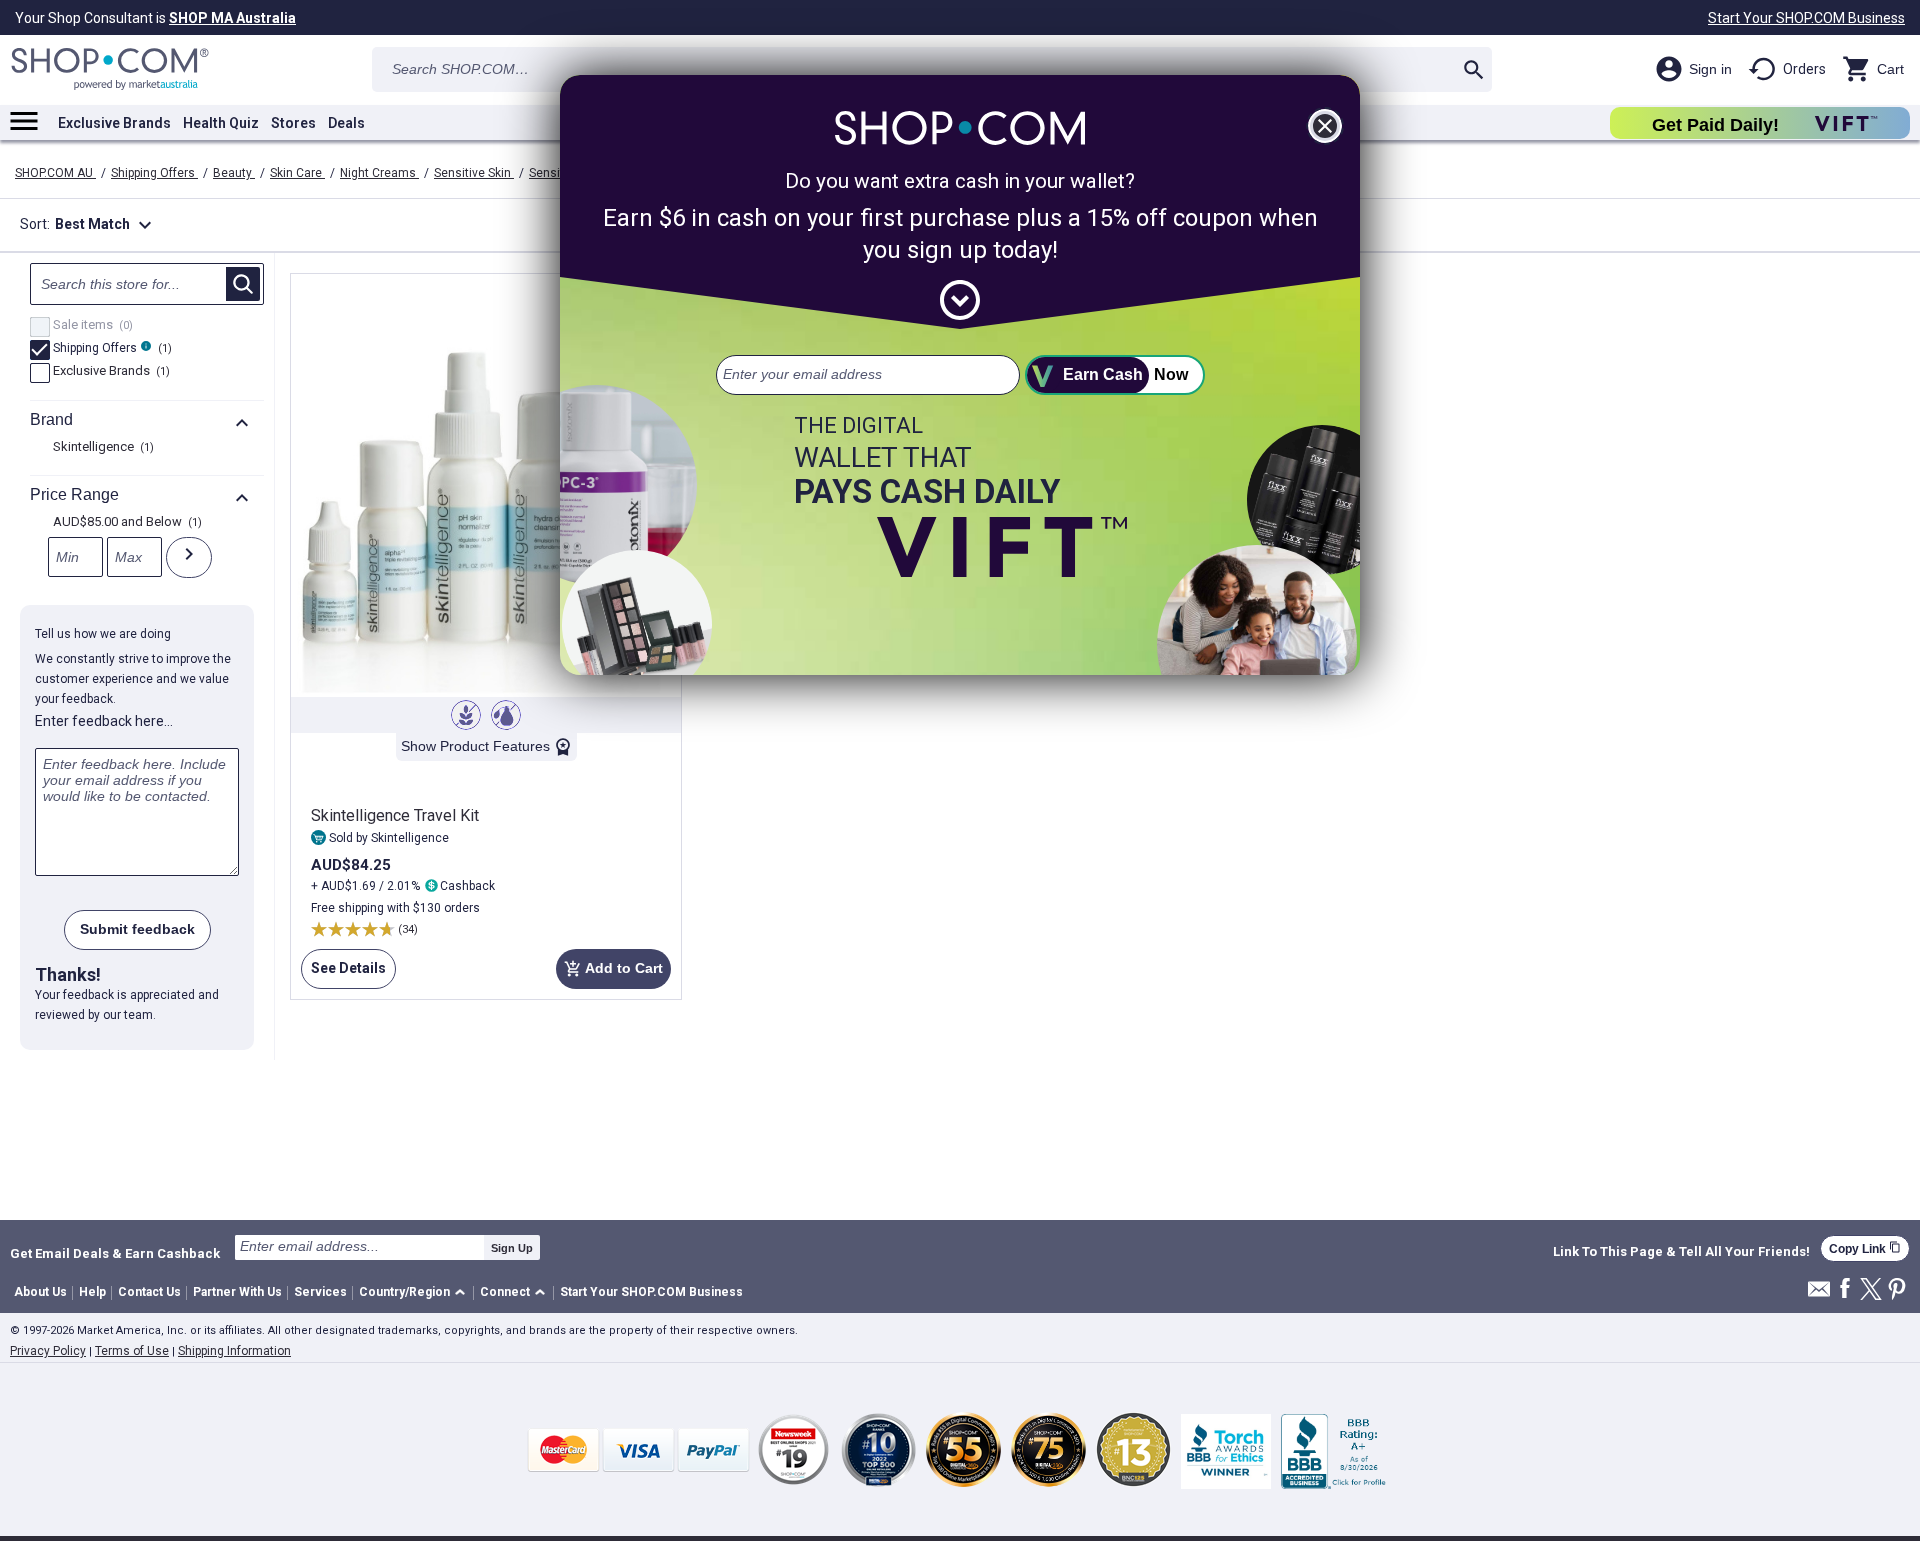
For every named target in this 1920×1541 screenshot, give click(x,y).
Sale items (90, 326)
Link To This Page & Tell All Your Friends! (1681, 1252)
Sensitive (556, 173)
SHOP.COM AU (55, 173)
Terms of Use (132, 1351)
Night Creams (379, 173)
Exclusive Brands (114, 123)
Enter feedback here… (104, 721)
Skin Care (297, 173)
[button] (415, 1293)
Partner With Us (237, 1292)
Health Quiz (221, 123)
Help (92, 1292)
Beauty (234, 173)
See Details (343, 974)
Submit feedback (137, 929)
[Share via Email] (1819, 1294)
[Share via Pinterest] (1897, 1290)
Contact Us (149, 1292)
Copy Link (1865, 1248)
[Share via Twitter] (1871, 1290)
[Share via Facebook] (1845, 1289)
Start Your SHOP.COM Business (1806, 18)
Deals (346, 123)
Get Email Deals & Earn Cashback (115, 1253)
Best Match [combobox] (106, 225)
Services (320, 1292)
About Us (40, 1292)
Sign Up (512, 1248)
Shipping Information (234, 1351)
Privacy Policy (48, 1351)
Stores (293, 123)
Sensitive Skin (474, 173)
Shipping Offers (154, 173)
